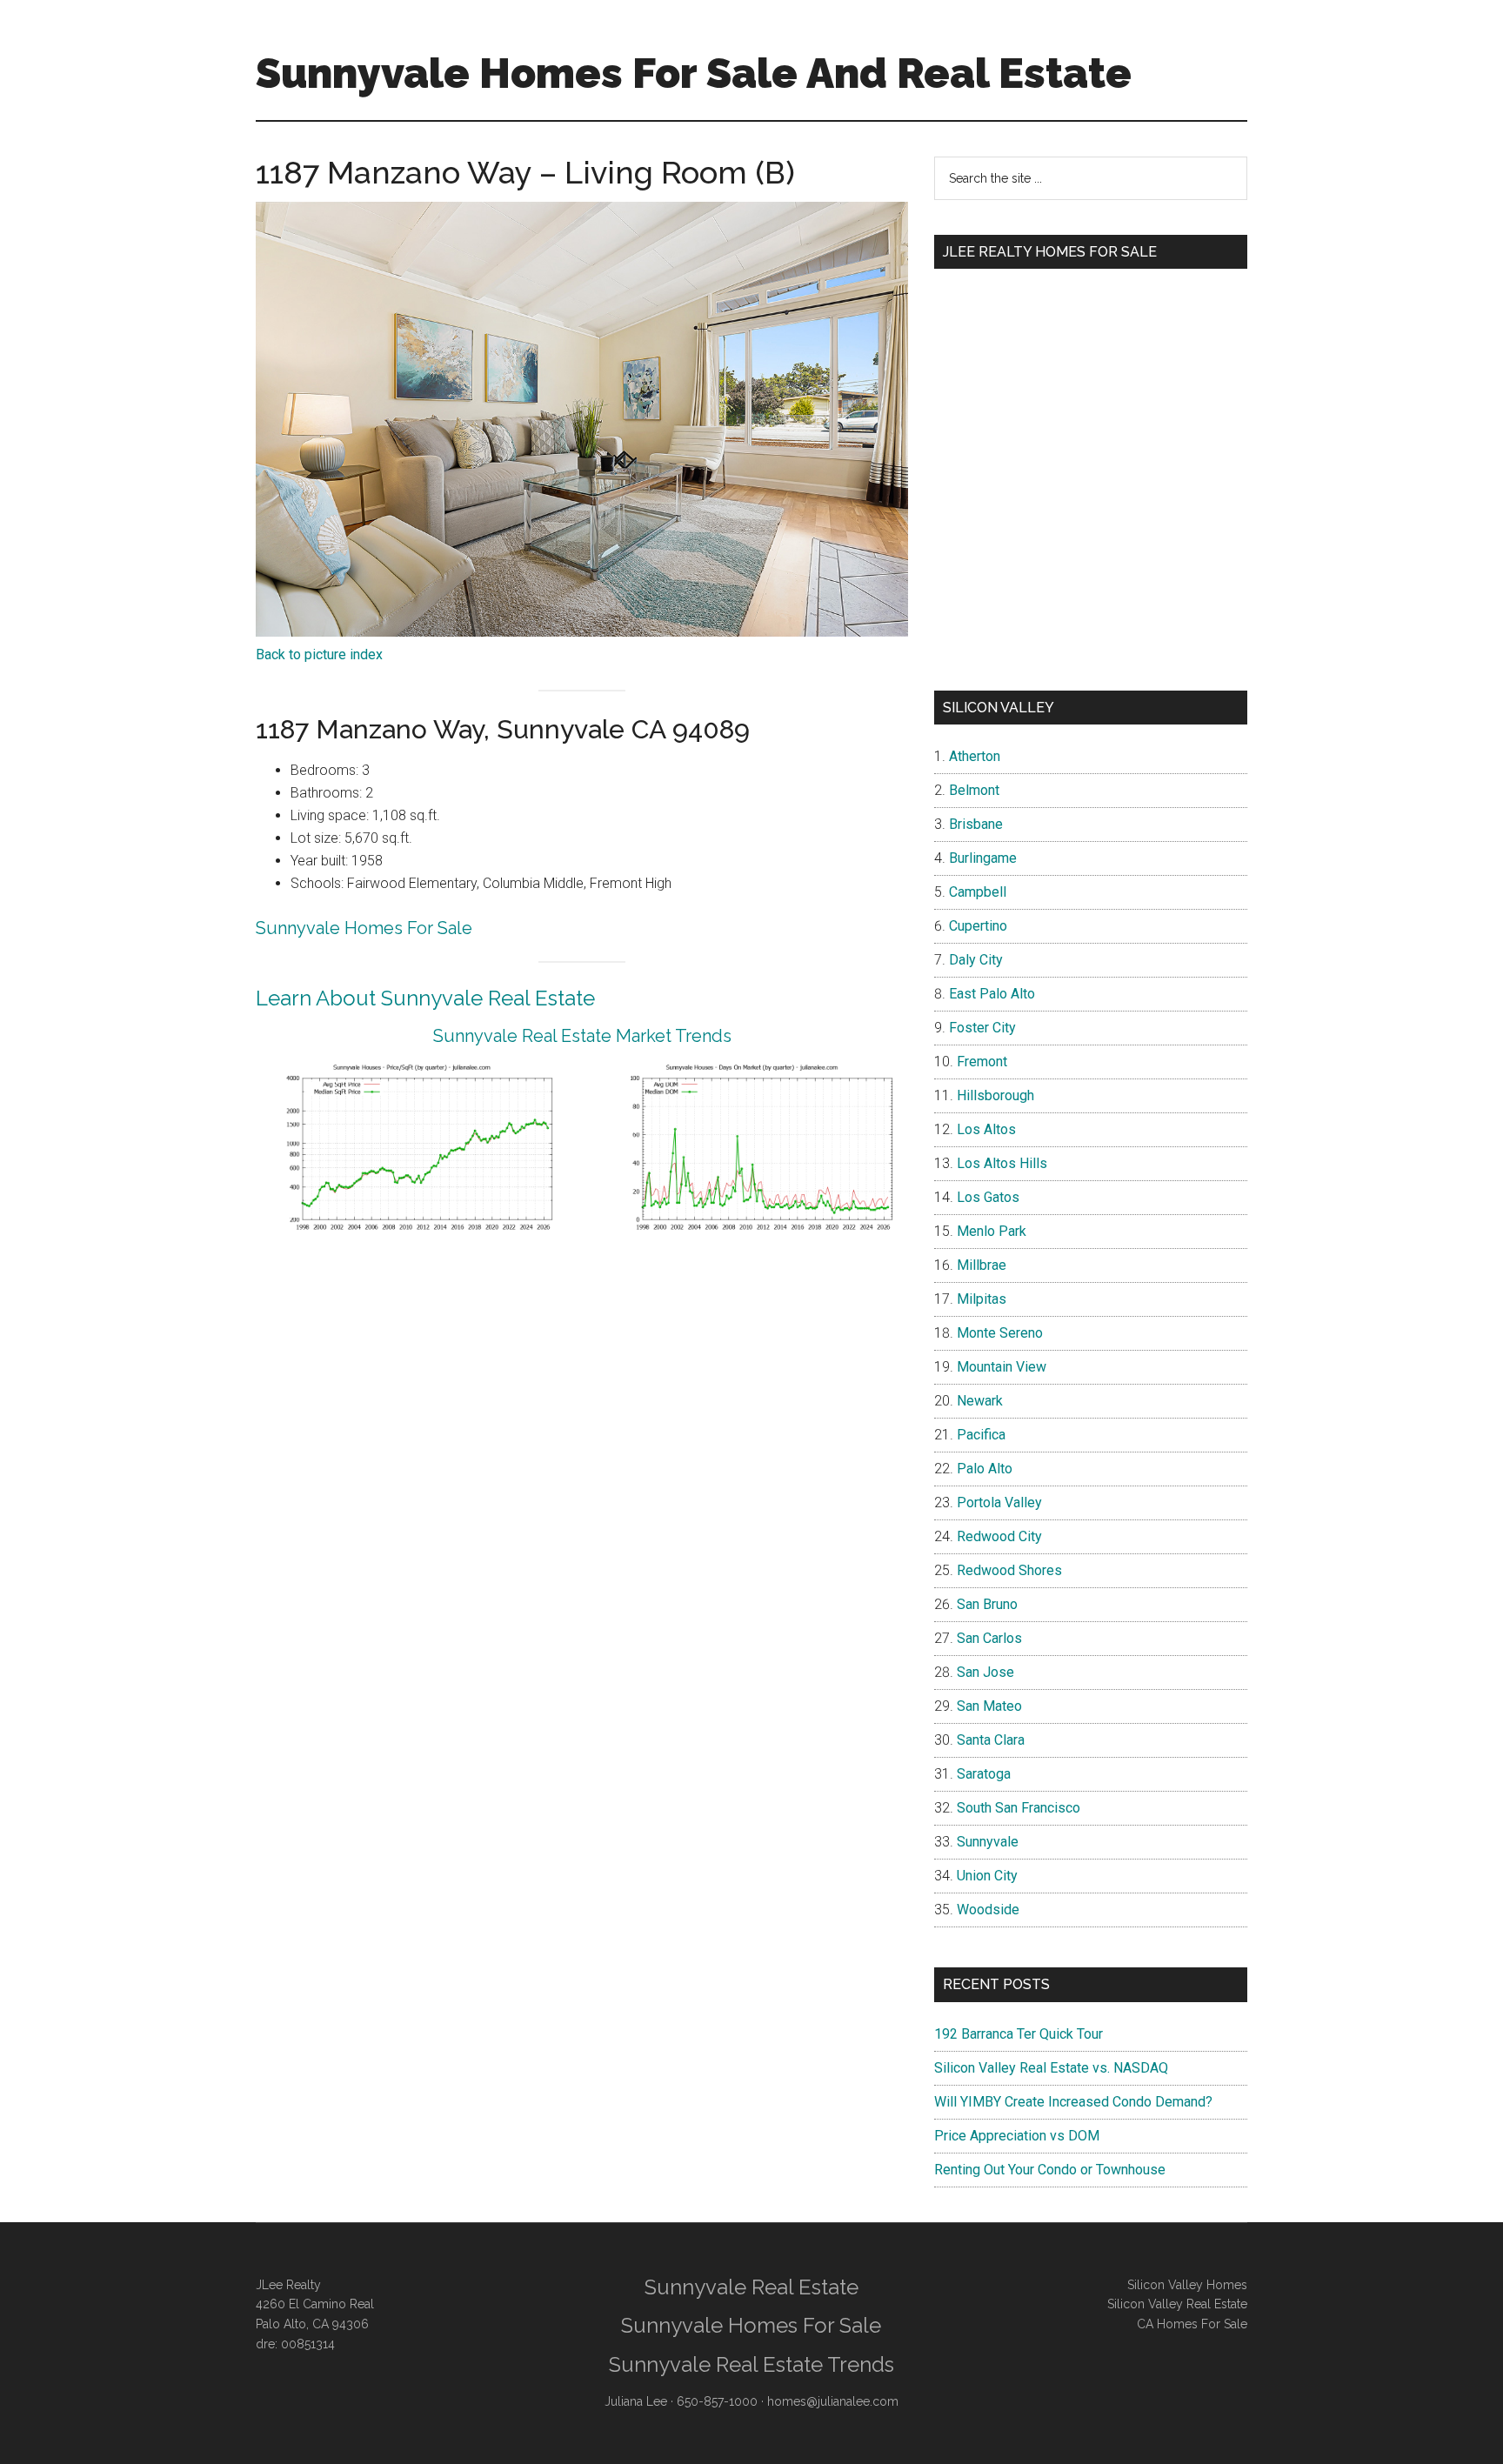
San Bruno (987, 1604)
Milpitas (982, 1299)
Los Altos (986, 1129)
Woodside (988, 1910)
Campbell (978, 892)
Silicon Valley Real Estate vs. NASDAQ (1051, 2068)
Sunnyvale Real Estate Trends (751, 2364)
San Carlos (989, 1638)
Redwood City (999, 1536)
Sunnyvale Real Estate (751, 2287)
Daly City (976, 960)
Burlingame (983, 858)
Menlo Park (992, 1231)
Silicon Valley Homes (1187, 2285)
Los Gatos (988, 1197)
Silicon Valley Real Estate (1177, 2304)
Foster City (982, 1028)
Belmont (974, 790)
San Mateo (989, 1706)
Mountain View (1002, 1367)
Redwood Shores (1009, 1570)
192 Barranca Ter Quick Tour (1019, 2034)
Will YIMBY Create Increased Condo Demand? (1073, 2102)
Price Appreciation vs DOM (1017, 2136)
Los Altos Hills (1002, 1163)
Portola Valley (999, 1502)
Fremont (982, 1062)
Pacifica (981, 1435)
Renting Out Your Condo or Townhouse (1050, 2170)
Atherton (975, 756)
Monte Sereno (1000, 1333)
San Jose (985, 1672)
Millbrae (982, 1265)
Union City (987, 1876)
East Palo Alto (992, 994)
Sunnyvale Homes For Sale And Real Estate (694, 73)
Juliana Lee (636, 2401)
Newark (980, 1401)
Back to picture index (319, 654)
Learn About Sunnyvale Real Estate (425, 998)
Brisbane (976, 824)
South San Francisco (1019, 1808)
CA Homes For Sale (1192, 2324)
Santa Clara (991, 1740)
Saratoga (984, 1774)
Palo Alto (985, 1469)
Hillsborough (995, 1095)
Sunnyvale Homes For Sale (364, 928)
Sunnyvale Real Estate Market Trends (582, 1036)
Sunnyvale (988, 1842)
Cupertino (978, 926)
